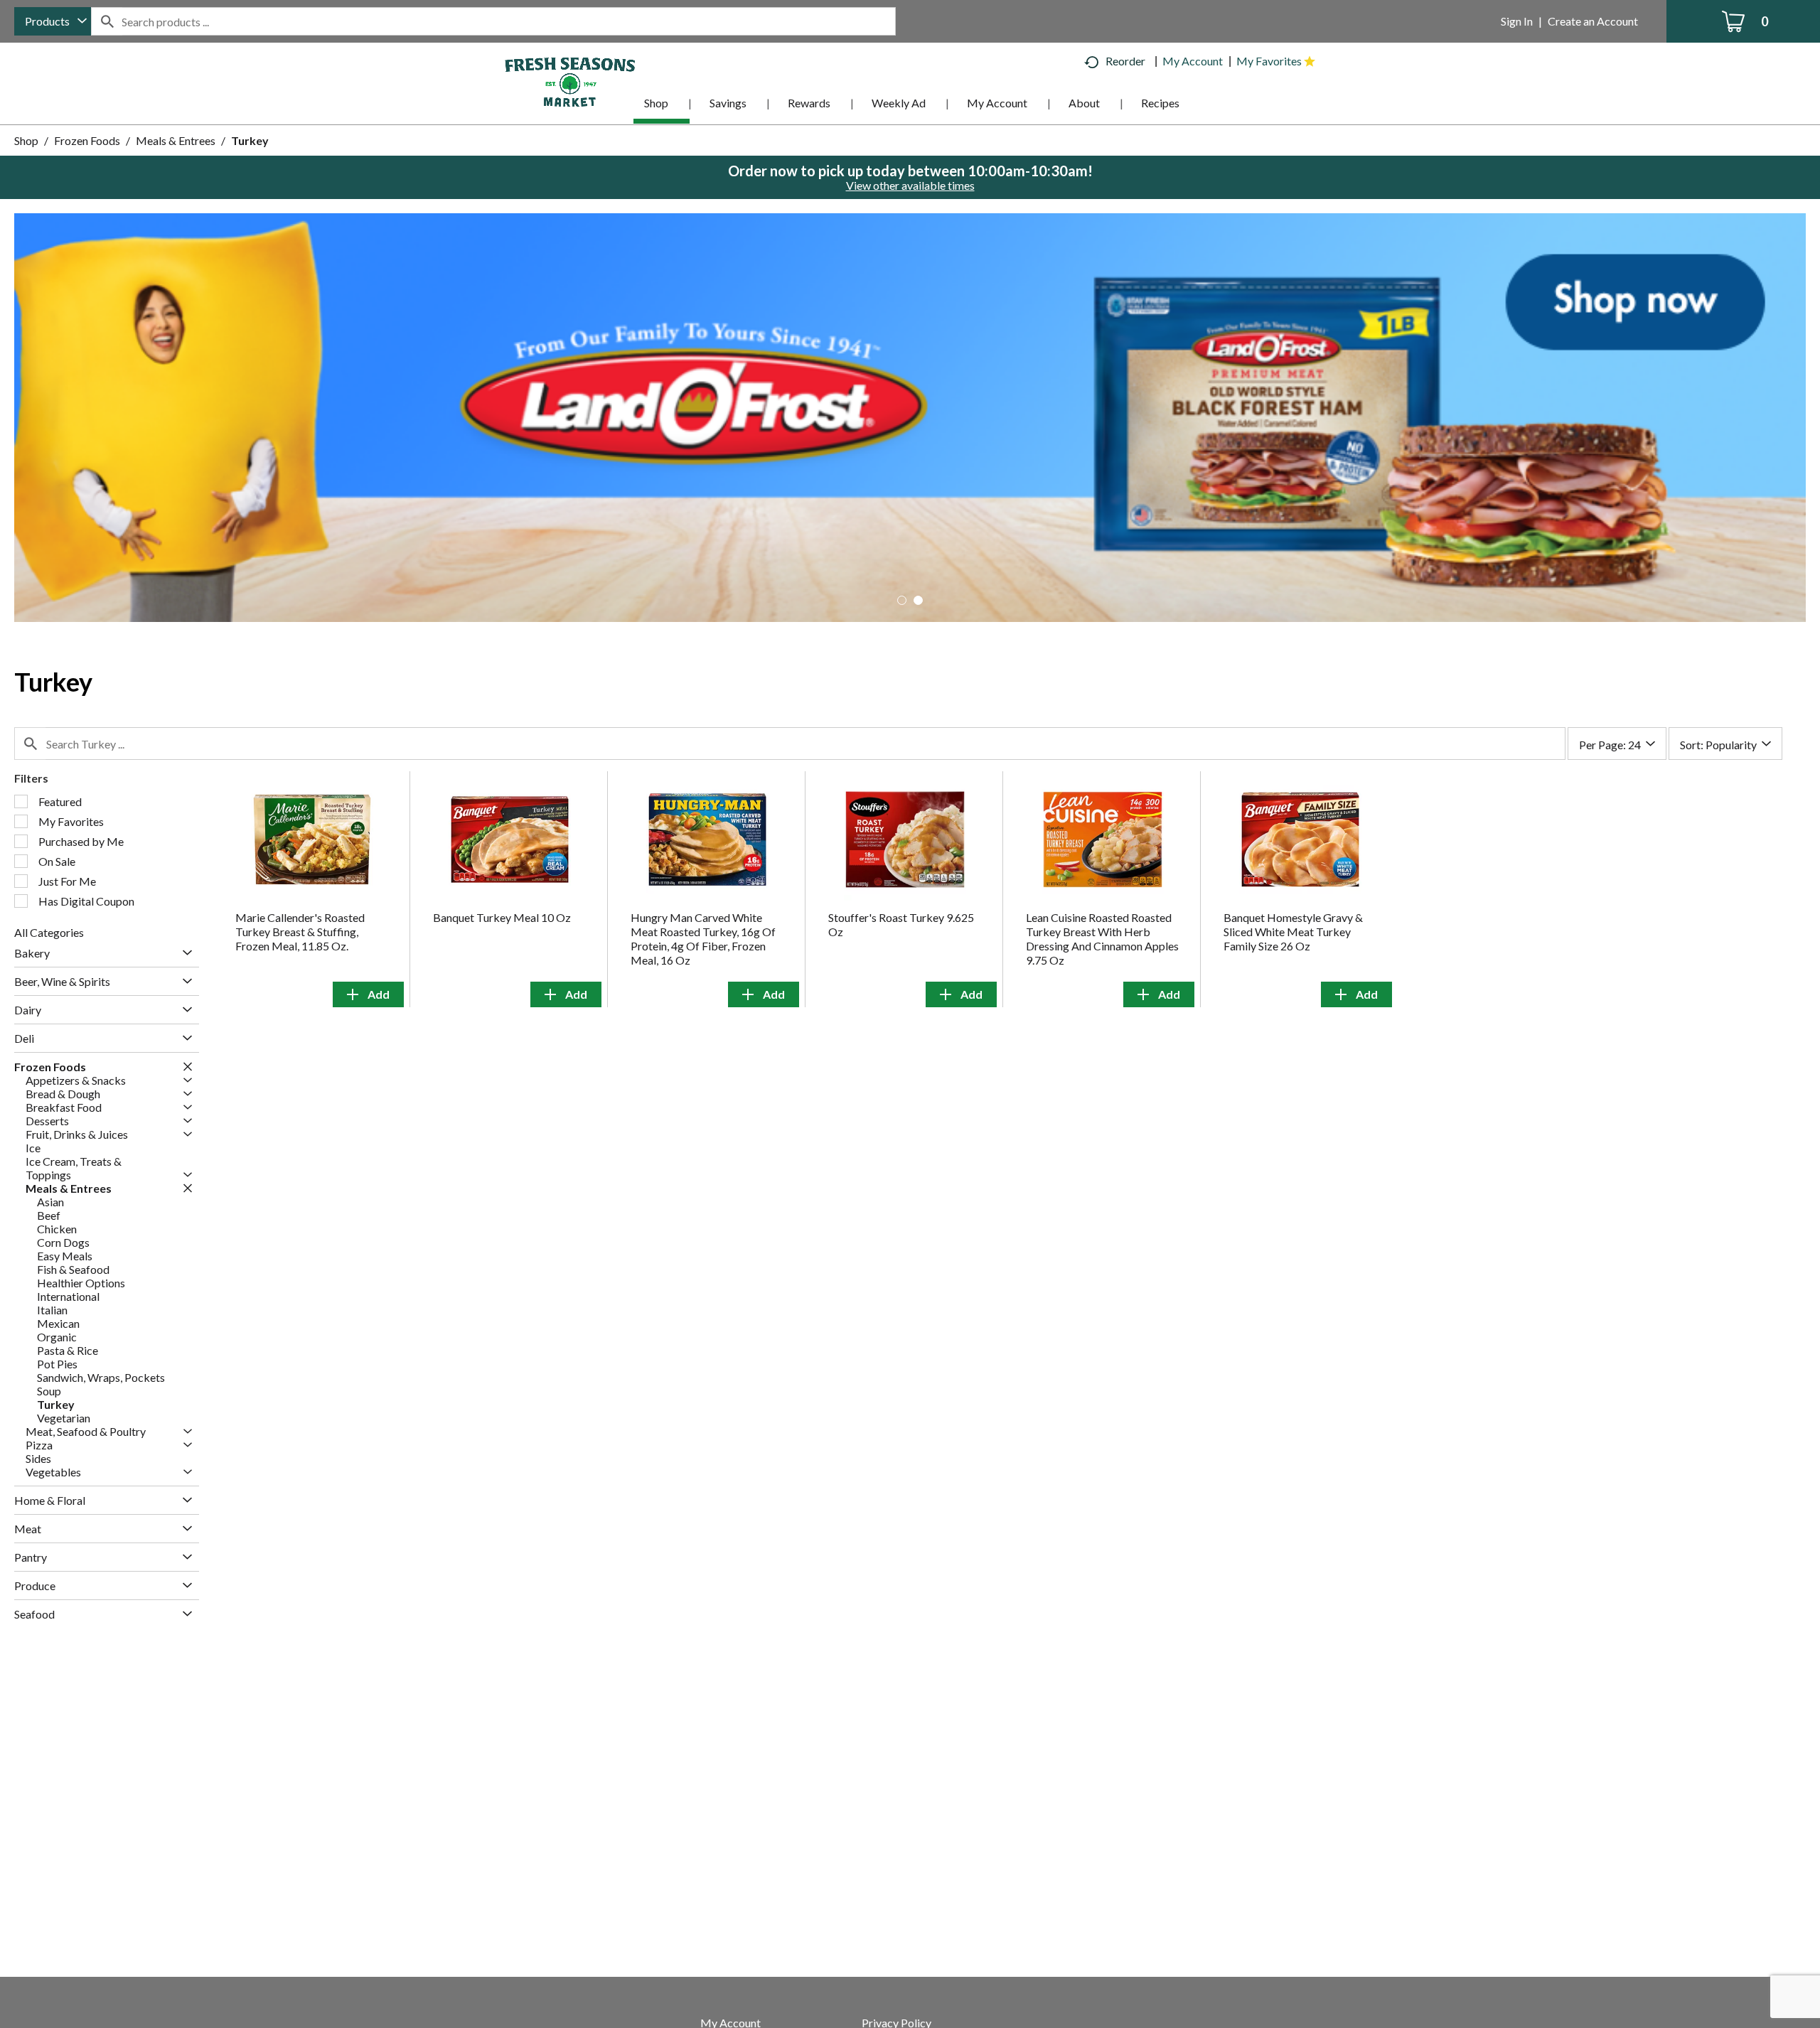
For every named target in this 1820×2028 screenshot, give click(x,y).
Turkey (250, 140)
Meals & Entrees (176, 140)
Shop (26, 140)
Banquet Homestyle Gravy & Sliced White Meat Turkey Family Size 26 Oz (1293, 932)
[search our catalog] (107, 21)
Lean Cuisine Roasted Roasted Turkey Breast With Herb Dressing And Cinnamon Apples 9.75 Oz (1102, 939)
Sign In (1517, 21)
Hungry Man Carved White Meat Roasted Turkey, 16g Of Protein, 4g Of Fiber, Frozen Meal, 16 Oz (703, 939)
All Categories (49, 932)
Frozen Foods (87, 140)
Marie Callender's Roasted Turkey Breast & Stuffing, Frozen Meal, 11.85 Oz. (300, 932)
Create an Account (1593, 21)
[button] (910, 415)
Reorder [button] (1125, 61)
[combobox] (53, 21)
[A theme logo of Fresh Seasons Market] (570, 81)
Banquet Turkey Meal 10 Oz (502, 917)
